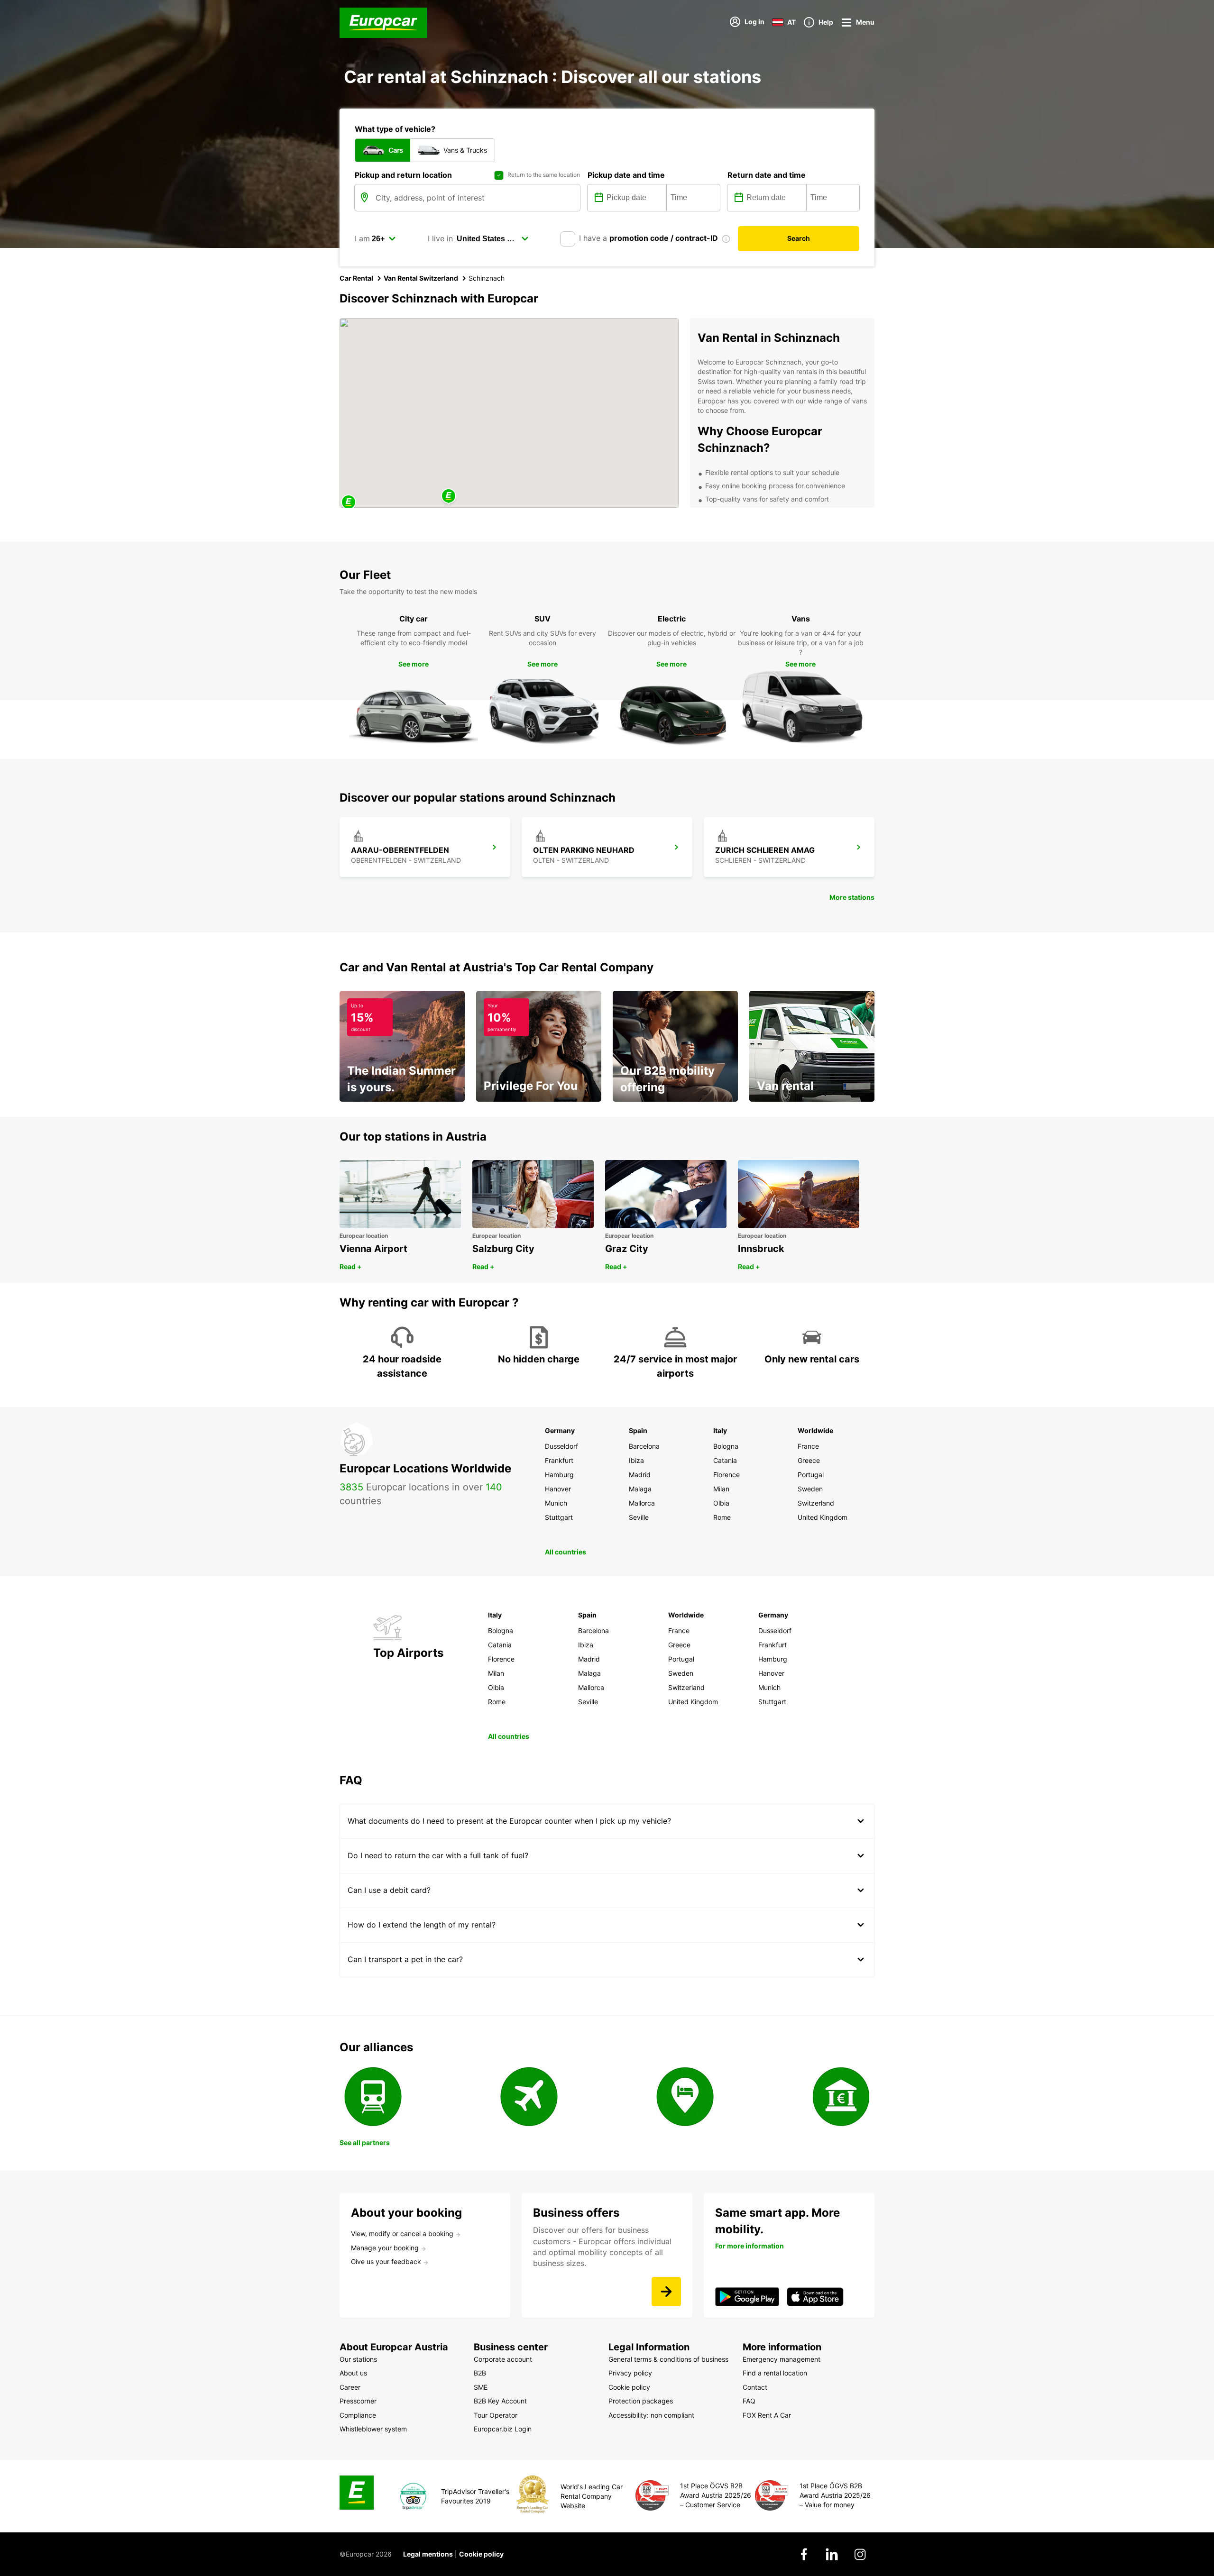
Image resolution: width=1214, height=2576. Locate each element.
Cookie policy (481, 2554)
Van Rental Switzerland (421, 278)
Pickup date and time (626, 175)
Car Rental (356, 278)
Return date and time (767, 175)
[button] (449, 497)
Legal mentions (428, 2554)
